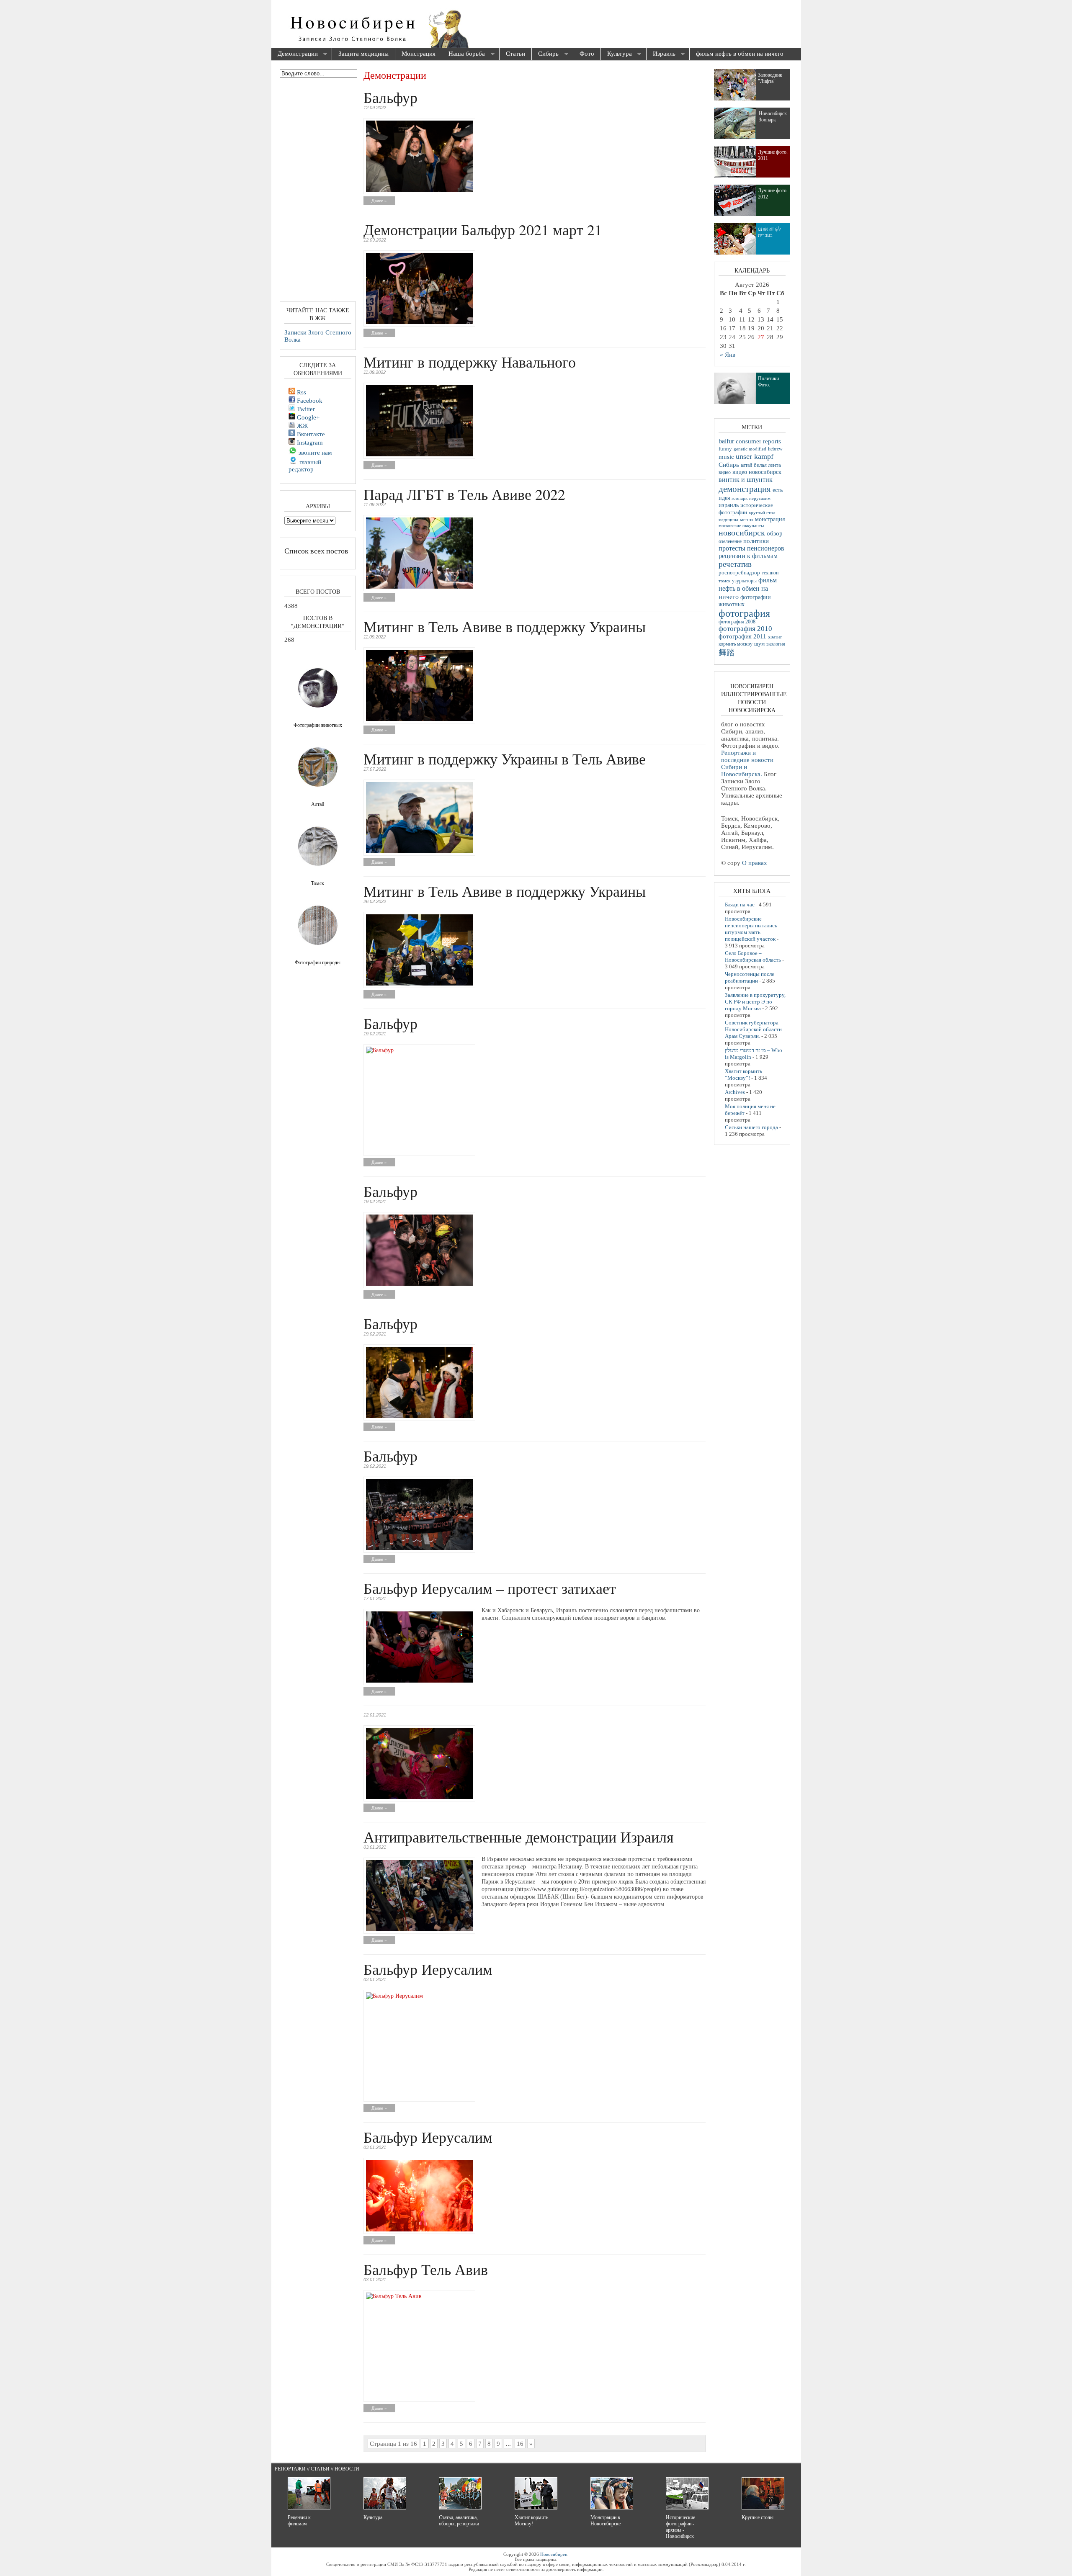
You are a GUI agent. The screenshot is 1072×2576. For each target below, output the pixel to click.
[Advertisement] (584, 25)
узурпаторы (744, 581)
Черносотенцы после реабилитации (750, 977)
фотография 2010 (745, 629)
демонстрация (745, 489)
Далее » (379, 201)
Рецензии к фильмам (299, 2521)
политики (756, 541)
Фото (587, 54)
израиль (729, 505)
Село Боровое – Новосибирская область (753, 956)
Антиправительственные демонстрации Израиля (519, 1837)
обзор (775, 533)
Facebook (309, 401)
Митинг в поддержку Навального (470, 362)
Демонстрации (295, 54)
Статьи (515, 54)
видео (725, 472)
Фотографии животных (318, 725)
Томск (318, 883)
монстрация (770, 519)
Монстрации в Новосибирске (606, 2521)
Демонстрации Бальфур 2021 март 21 (483, 229)
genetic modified (750, 449)
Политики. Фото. (769, 382)
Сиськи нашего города (751, 1127)
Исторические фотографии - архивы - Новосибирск (680, 2527)
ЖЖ (301, 426)
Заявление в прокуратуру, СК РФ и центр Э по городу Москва (755, 1002)
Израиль (661, 54)
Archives (735, 1092)
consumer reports (758, 441)
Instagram (309, 443)
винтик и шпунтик (746, 480)
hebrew (775, 449)
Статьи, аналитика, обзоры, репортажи (459, 2521)
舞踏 (727, 652)
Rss (301, 392)
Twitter (305, 409)
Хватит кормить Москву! (531, 2521)
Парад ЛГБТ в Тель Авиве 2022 (464, 494)
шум (759, 644)
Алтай (318, 804)
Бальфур (390, 97)
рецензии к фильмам (748, 556)
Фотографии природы (318, 962)
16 (520, 2444)
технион (770, 573)
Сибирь (545, 54)
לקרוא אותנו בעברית (769, 232)
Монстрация (419, 54)
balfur (726, 441)
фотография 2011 (742, 636)
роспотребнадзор (739, 573)
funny (725, 449)
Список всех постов (316, 551)
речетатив (735, 564)
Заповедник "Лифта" (770, 78)
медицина (728, 520)
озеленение (730, 541)
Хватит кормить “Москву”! (743, 1074)
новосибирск (742, 533)
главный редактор (305, 466)
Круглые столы (758, 2517)
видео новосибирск (757, 472)
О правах (755, 863)
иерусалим (760, 498)
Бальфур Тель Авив (426, 2269)
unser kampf (755, 456)
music (726, 457)
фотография (744, 613)
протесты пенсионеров (751, 548)
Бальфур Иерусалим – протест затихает (490, 1588)
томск (724, 581)
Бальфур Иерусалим (428, 1969)
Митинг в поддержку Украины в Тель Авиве (505, 759)
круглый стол (762, 512)
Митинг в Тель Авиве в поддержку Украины (505, 626)
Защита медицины (363, 54)
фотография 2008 (737, 622)
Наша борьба (464, 54)
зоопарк (740, 498)
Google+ (307, 417)
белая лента (767, 465)
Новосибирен (554, 2554)
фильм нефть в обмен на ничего (740, 54)
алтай (746, 465)
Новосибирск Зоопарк (773, 117)
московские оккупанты (741, 525)
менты (747, 520)
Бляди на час (740, 905)
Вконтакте (310, 434)
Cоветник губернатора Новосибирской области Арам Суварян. (753, 1029)
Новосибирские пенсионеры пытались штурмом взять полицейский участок (751, 929)
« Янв (728, 355)
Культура (616, 54)
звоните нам (314, 453)
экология (776, 644)
